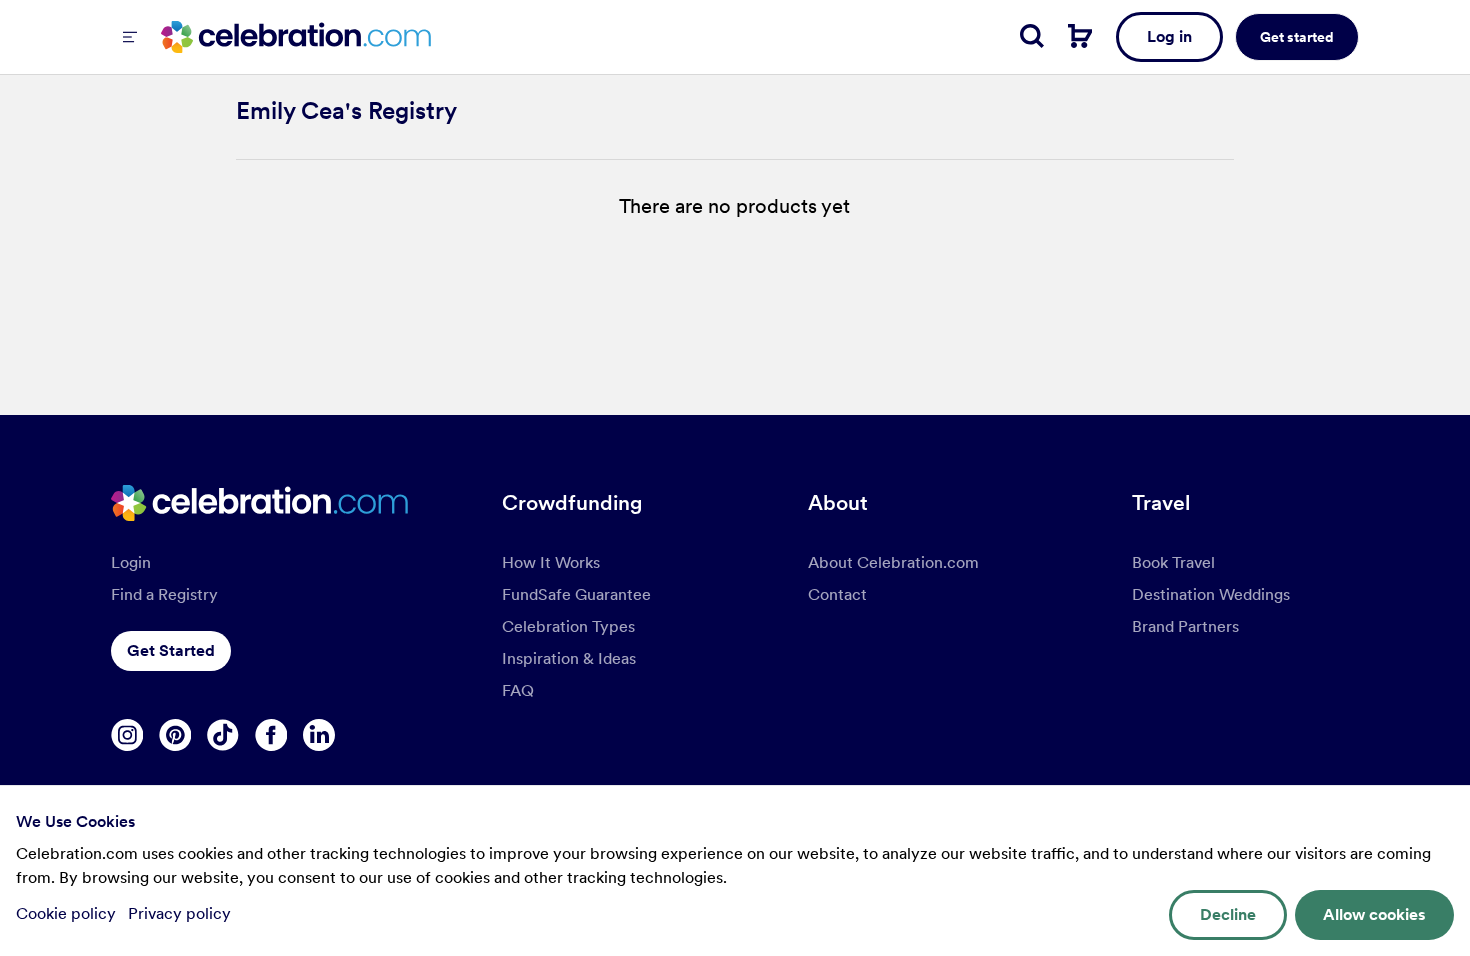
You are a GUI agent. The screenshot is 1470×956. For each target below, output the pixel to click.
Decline (1228, 914)
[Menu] (130, 37)
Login (131, 562)
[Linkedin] (319, 735)
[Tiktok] (223, 735)
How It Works (551, 562)
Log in (1169, 36)
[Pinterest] (175, 735)
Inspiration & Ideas (569, 658)
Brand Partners (1185, 626)
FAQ (518, 690)
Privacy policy (179, 913)
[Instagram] (127, 735)
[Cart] (1080, 36)
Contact (837, 594)
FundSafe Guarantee (576, 594)
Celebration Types (568, 626)
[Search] (1032, 36)
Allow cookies (1374, 914)
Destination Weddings (1211, 594)
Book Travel (1173, 562)
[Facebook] (271, 735)
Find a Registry (164, 594)
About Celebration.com (893, 562)
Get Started (171, 650)
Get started (1297, 37)
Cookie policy (68, 913)
